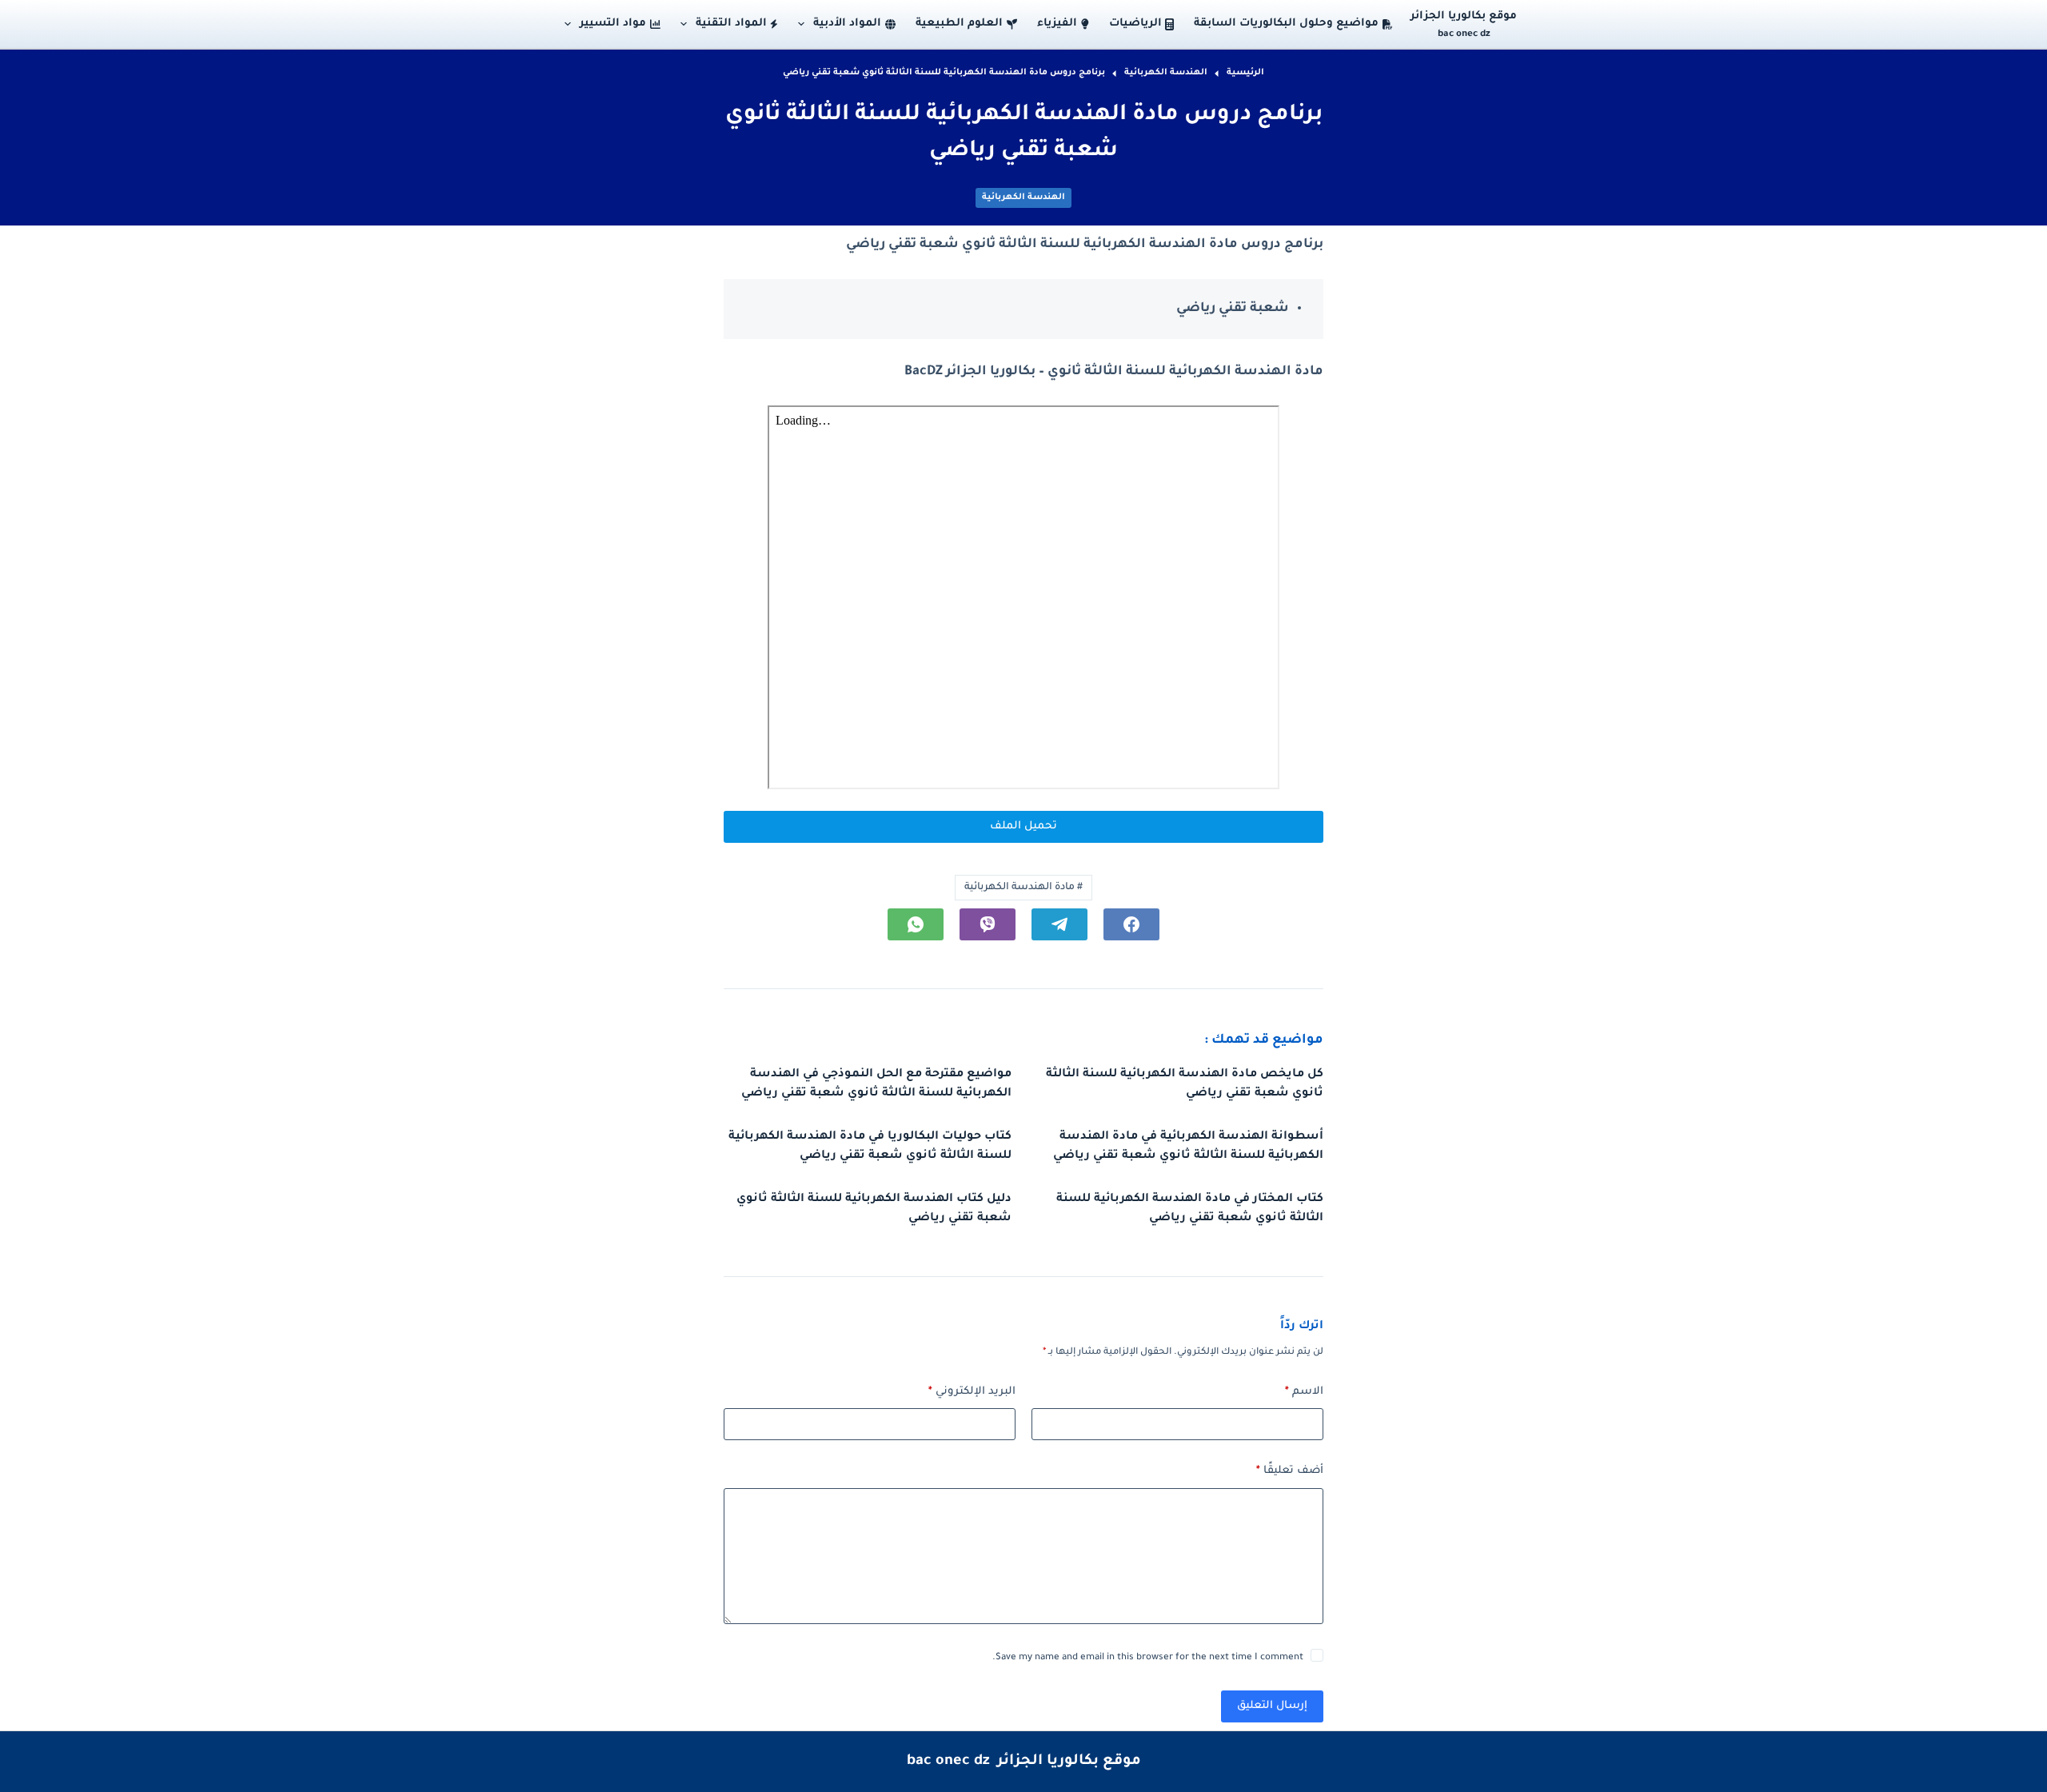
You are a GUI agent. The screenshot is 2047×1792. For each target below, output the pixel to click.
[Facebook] (1131, 924)
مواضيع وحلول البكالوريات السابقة (1286, 24)
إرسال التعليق (1272, 1706)
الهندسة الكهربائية (1023, 198)
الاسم (1304, 1392)
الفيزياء (1057, 24)
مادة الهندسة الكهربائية (1023, 888)
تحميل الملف (1023, 826)
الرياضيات (1135, 24)
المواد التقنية (731, 24)
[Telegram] (1059, 924)
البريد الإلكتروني (972, 1392)
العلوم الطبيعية (959, 24)
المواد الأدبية (847, 24)
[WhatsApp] (916, 924)
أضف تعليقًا (1290, 1471)
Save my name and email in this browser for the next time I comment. (1148, 1658)
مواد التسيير (613, 24)
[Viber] (988, 924)
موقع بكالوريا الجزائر (1464, 16)
